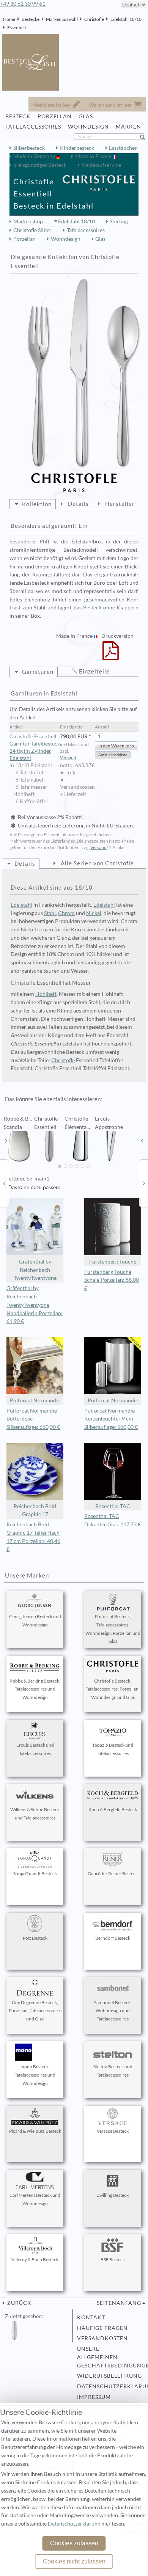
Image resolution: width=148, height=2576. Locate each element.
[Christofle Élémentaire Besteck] (4, 1183)
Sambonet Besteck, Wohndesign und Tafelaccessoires (113, 2011)
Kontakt (91, 2317)
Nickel (94, 913)
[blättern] (6, 1141)
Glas (100, 239)
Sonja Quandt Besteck (35, 1874)
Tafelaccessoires (86, 230)
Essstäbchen (123, 148)
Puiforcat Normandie (35, 1400)
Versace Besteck (113, 2131)
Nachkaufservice (101, 165)
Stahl (50, 913)
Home (9, 19)
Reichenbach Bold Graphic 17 (35, 1510)
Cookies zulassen (74, 2543)
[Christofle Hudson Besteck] (144, 1183)
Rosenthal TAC (113, 1506)
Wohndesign (66, 239)
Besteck (92, 608)
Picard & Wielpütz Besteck (35, 2131)
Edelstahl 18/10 (126, 19)
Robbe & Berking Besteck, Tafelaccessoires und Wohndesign (35, 1689)
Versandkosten (102, 2338)
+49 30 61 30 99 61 (23, 4)
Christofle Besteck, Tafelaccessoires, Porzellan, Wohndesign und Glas (113, 1689)
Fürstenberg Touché (113, 1262)
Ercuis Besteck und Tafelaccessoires (35, 1749)
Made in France (94, 156)
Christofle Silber (32, 230)
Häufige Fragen (102, 2328)
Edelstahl (21, 905)
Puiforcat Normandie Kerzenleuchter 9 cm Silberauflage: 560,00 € (111, 1419)
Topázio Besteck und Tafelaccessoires (113, 1749)
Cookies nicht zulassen (74, 2561)
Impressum (94, 2397)
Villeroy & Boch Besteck (35, 2260)
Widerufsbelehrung (109, 2376)
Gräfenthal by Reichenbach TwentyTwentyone (35, 1270)
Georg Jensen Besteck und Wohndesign (35, 1621)
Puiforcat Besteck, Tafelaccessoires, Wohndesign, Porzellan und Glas (113, 1629)
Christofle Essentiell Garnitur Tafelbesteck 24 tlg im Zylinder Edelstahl (35, 747)
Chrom (66, 913)
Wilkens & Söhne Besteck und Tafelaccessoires (35, 1814)
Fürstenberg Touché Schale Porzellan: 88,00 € (112, 1280)
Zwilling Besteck (113, 2195)
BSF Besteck (113, 2260)
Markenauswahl (62, 19)
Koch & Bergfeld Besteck (113, 1809)
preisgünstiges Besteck (40, 165)
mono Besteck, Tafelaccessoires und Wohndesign (35, 2075)
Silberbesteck (29, 148)
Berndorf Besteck (113, 1938)
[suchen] (146, 137)
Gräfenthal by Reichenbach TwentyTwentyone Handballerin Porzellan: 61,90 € (35, 1305)
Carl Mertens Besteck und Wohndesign (35, 2199)
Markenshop (28, 221)
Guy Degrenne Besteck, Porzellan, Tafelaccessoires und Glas (35, 2011)
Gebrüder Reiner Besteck (113, 1874)
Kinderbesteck (77, 148)
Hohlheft (46, 994)
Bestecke (31, 19)
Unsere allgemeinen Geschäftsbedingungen (109, 2357)
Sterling (119, 221)
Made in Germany (35, 156)
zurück (19, 2303)
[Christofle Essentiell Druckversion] (111, 656)
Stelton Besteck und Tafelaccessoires (113, 2071)
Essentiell (17, 27)
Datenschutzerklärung (109, 2386)
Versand (68, 757)
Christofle (94, 19)
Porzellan (24, 239)
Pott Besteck (35, 1938)
